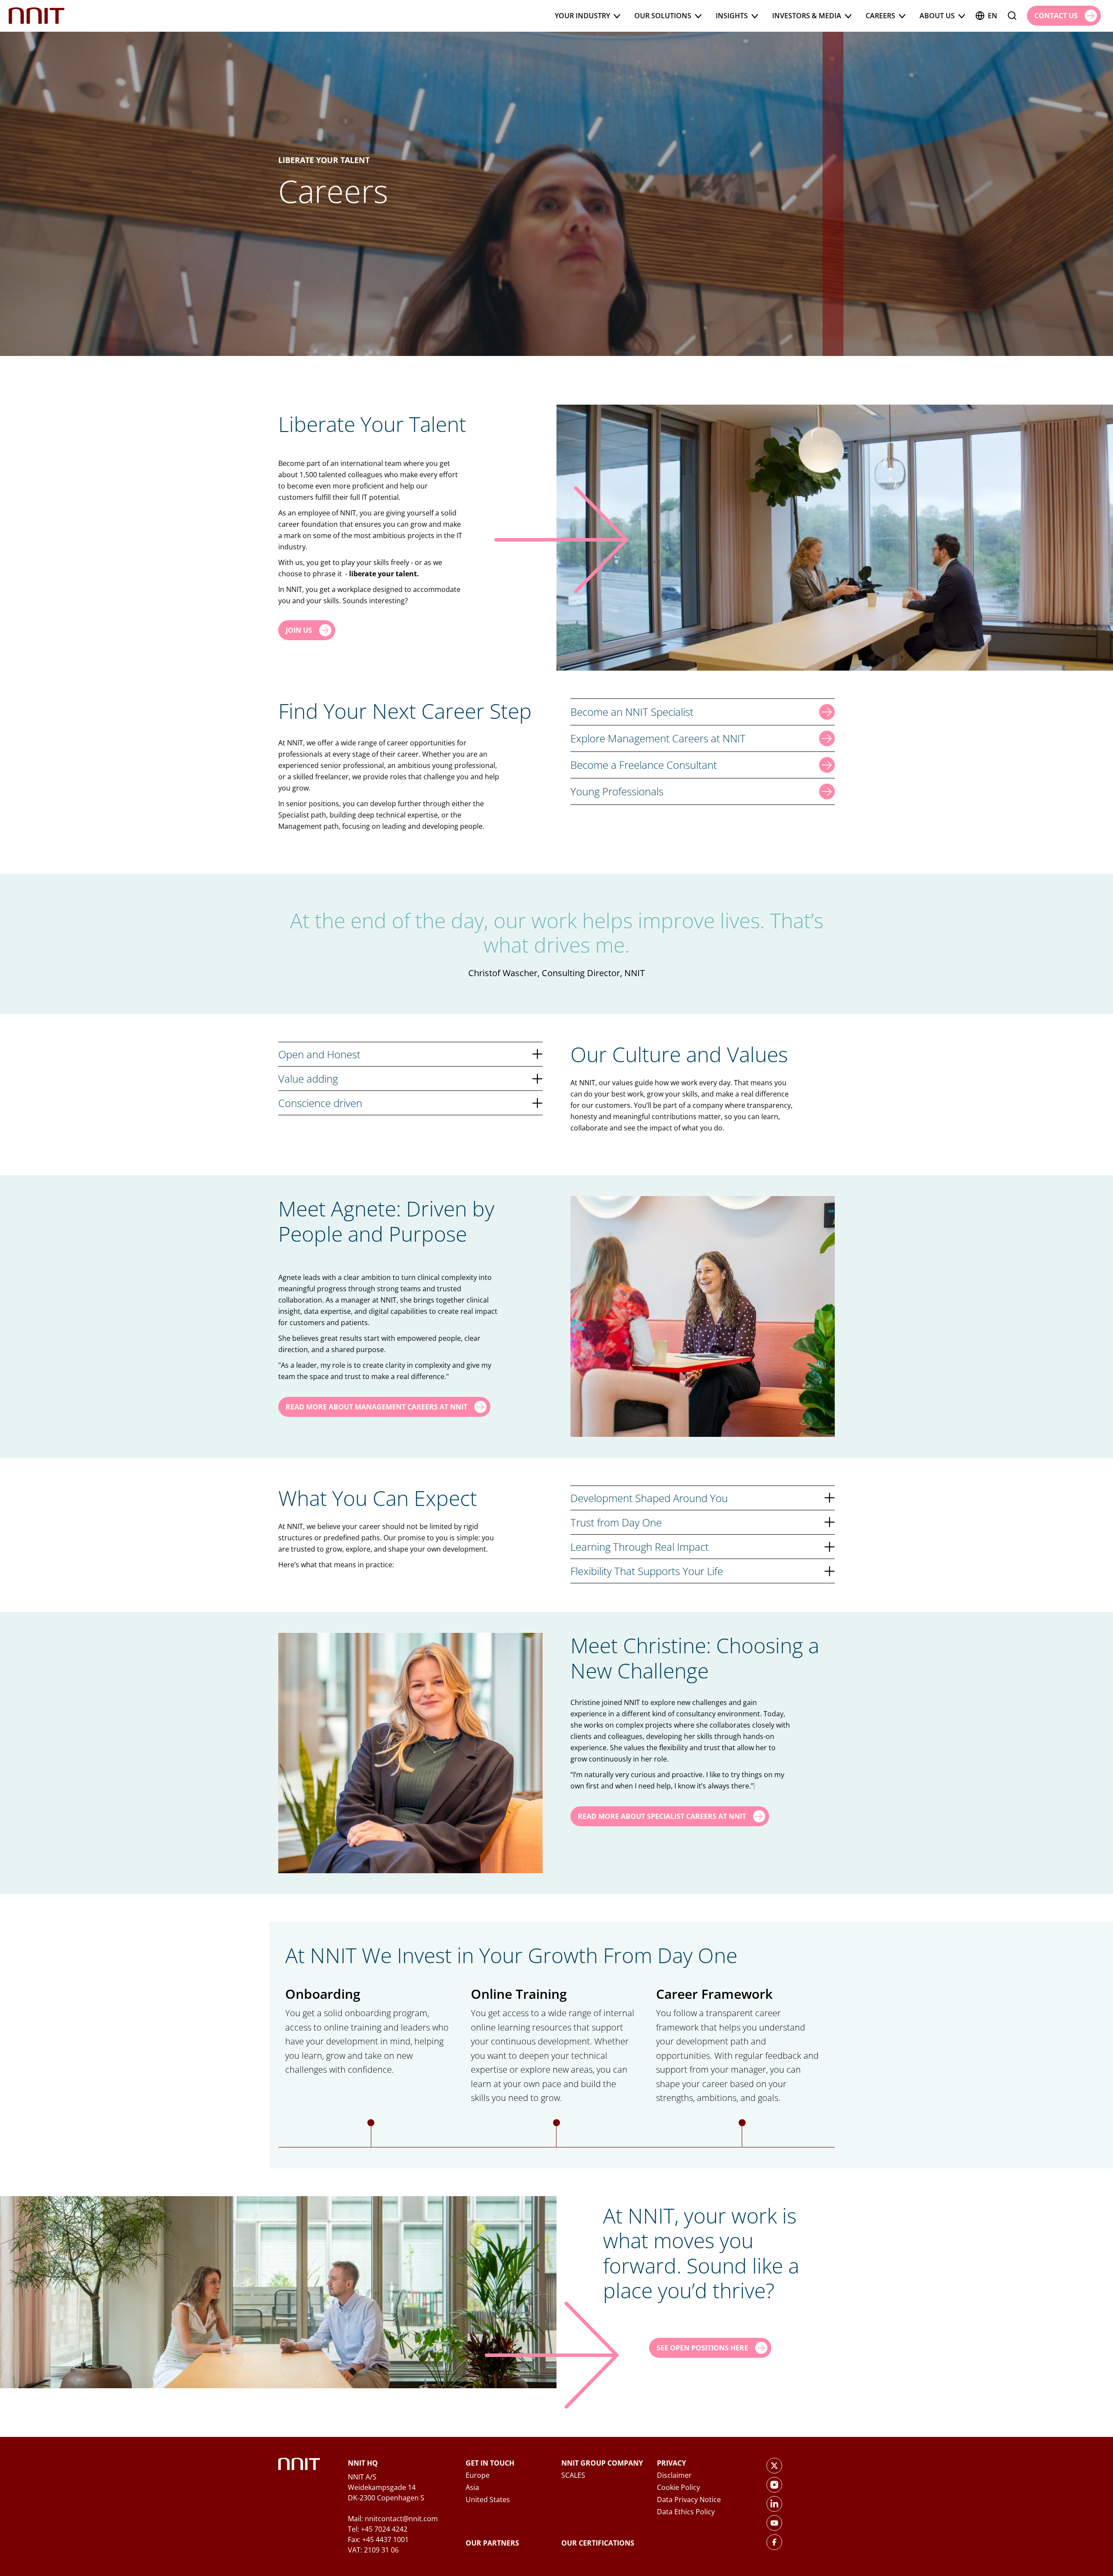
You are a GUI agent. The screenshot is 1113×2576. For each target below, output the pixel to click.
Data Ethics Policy (686, 2512)
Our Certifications (598, 2543)
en (993, 16)
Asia (472, 2487)
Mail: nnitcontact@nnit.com (393, 2519)
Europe (478, 2475)
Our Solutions (663, 16)
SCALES (573, 2475)
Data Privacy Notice (689, 2500)
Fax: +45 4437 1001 (378, 2539)
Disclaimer (674, 2475)
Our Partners (492, 2543)
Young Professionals (617, 791)
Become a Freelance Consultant (644, 765)
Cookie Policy (678, 2487)
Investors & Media (807, 16)
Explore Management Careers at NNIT (658, 738)
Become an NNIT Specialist (632, 712)
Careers (880, 16)
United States (488, 2500)
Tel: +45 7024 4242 (378, 2529)
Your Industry (582, 16)
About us (937, 16)
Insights (732, 16)
